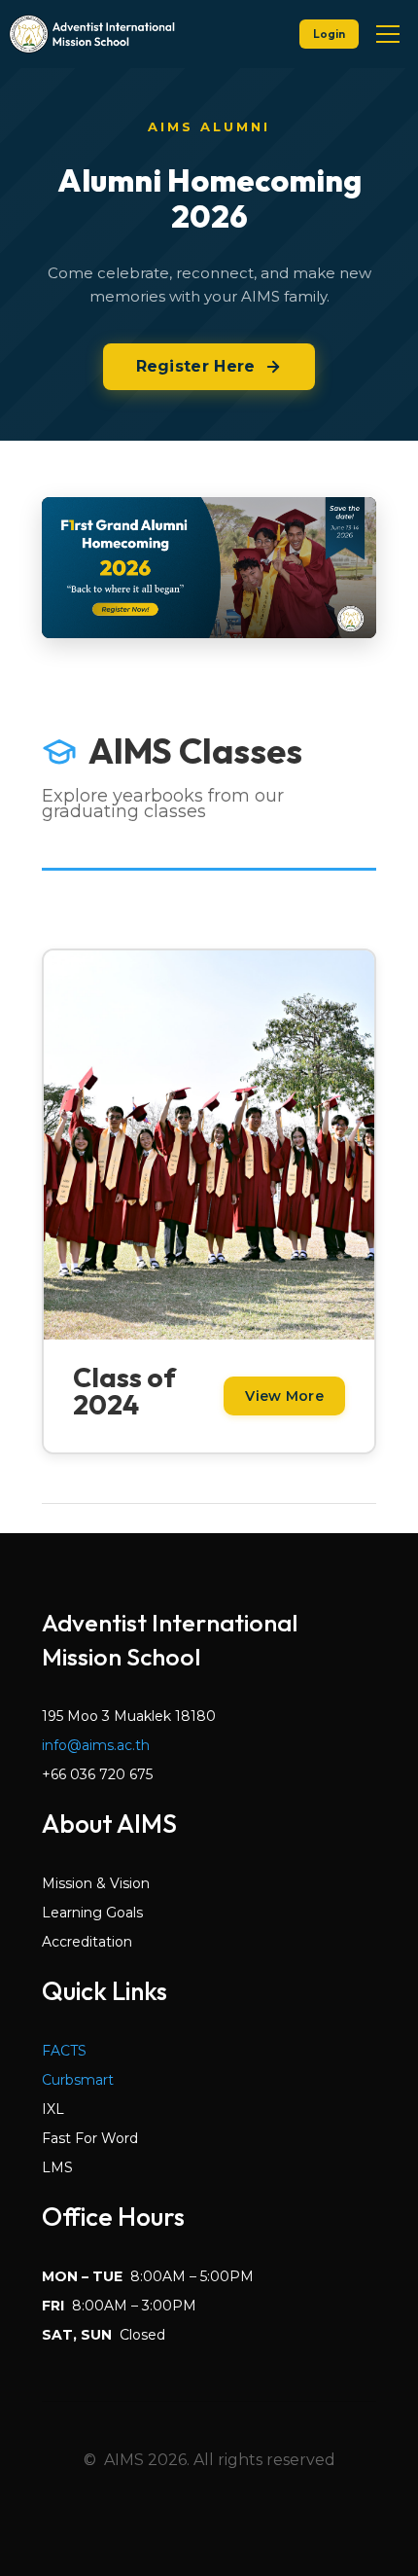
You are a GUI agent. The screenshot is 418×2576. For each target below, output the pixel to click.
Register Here (196, 366)
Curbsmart (78, 2080)
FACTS (64, 2051)
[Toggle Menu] (388, 34)
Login (329, 34)
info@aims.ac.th (96, 1745)
